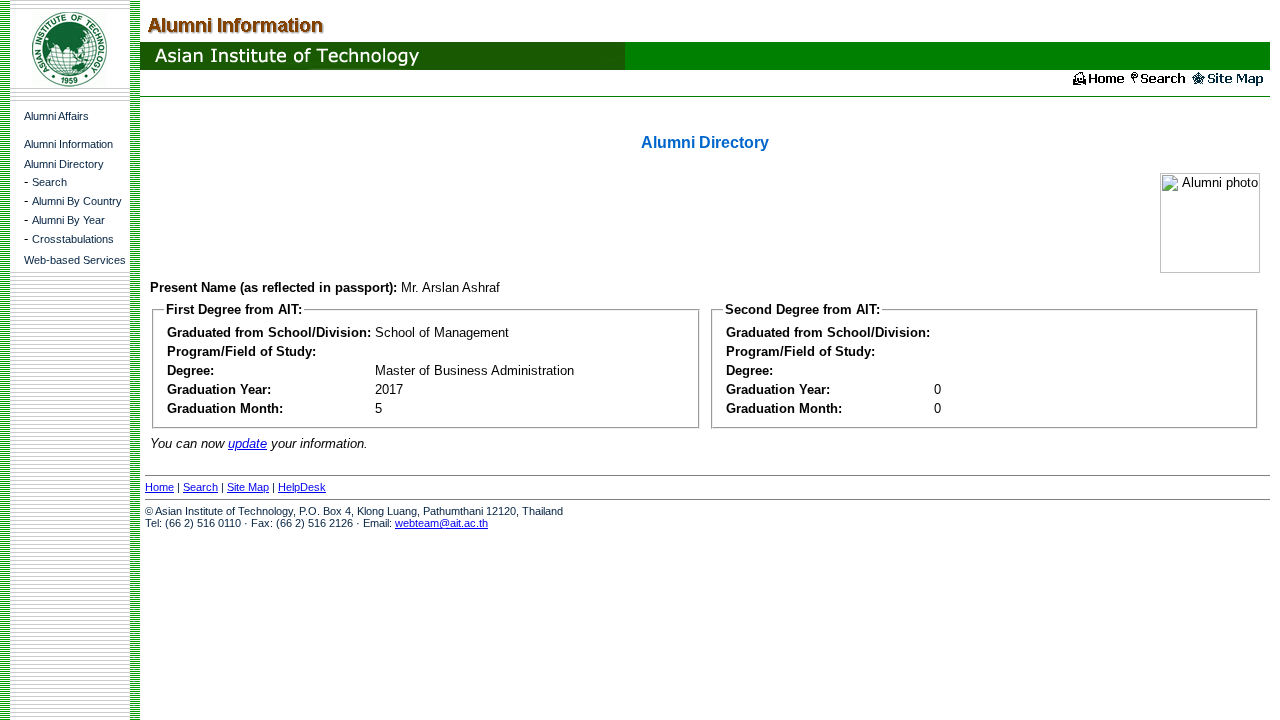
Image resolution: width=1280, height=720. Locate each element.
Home (159, 487)
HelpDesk (302, 487)
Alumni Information (68, 144)
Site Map (248, 487)
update (247, 443)
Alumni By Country (77, 201)
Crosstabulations (73, 239)
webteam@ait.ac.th (441, 523)
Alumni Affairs (56, 116)
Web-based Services (75, 260)
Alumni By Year (68, 220)
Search (49, 182)
